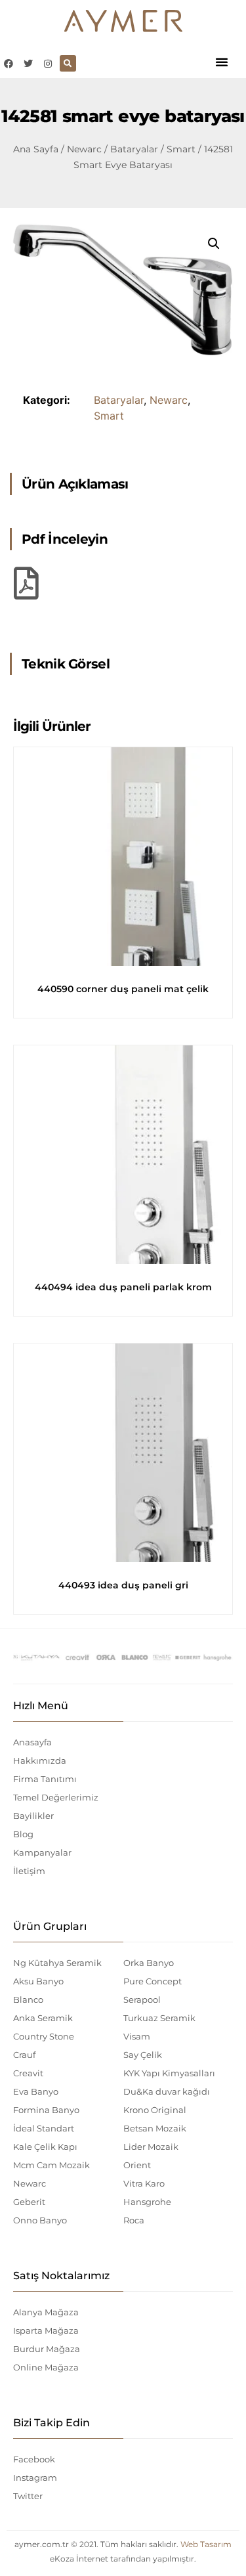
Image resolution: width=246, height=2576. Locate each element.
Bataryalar (134, 149)
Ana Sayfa (36, 149)
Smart (181, 149)
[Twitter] (28, 63)
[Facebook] (8, 63)
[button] (222, 62)
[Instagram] (48, 63)
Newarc (84, 149)
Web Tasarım (206, 2544)
